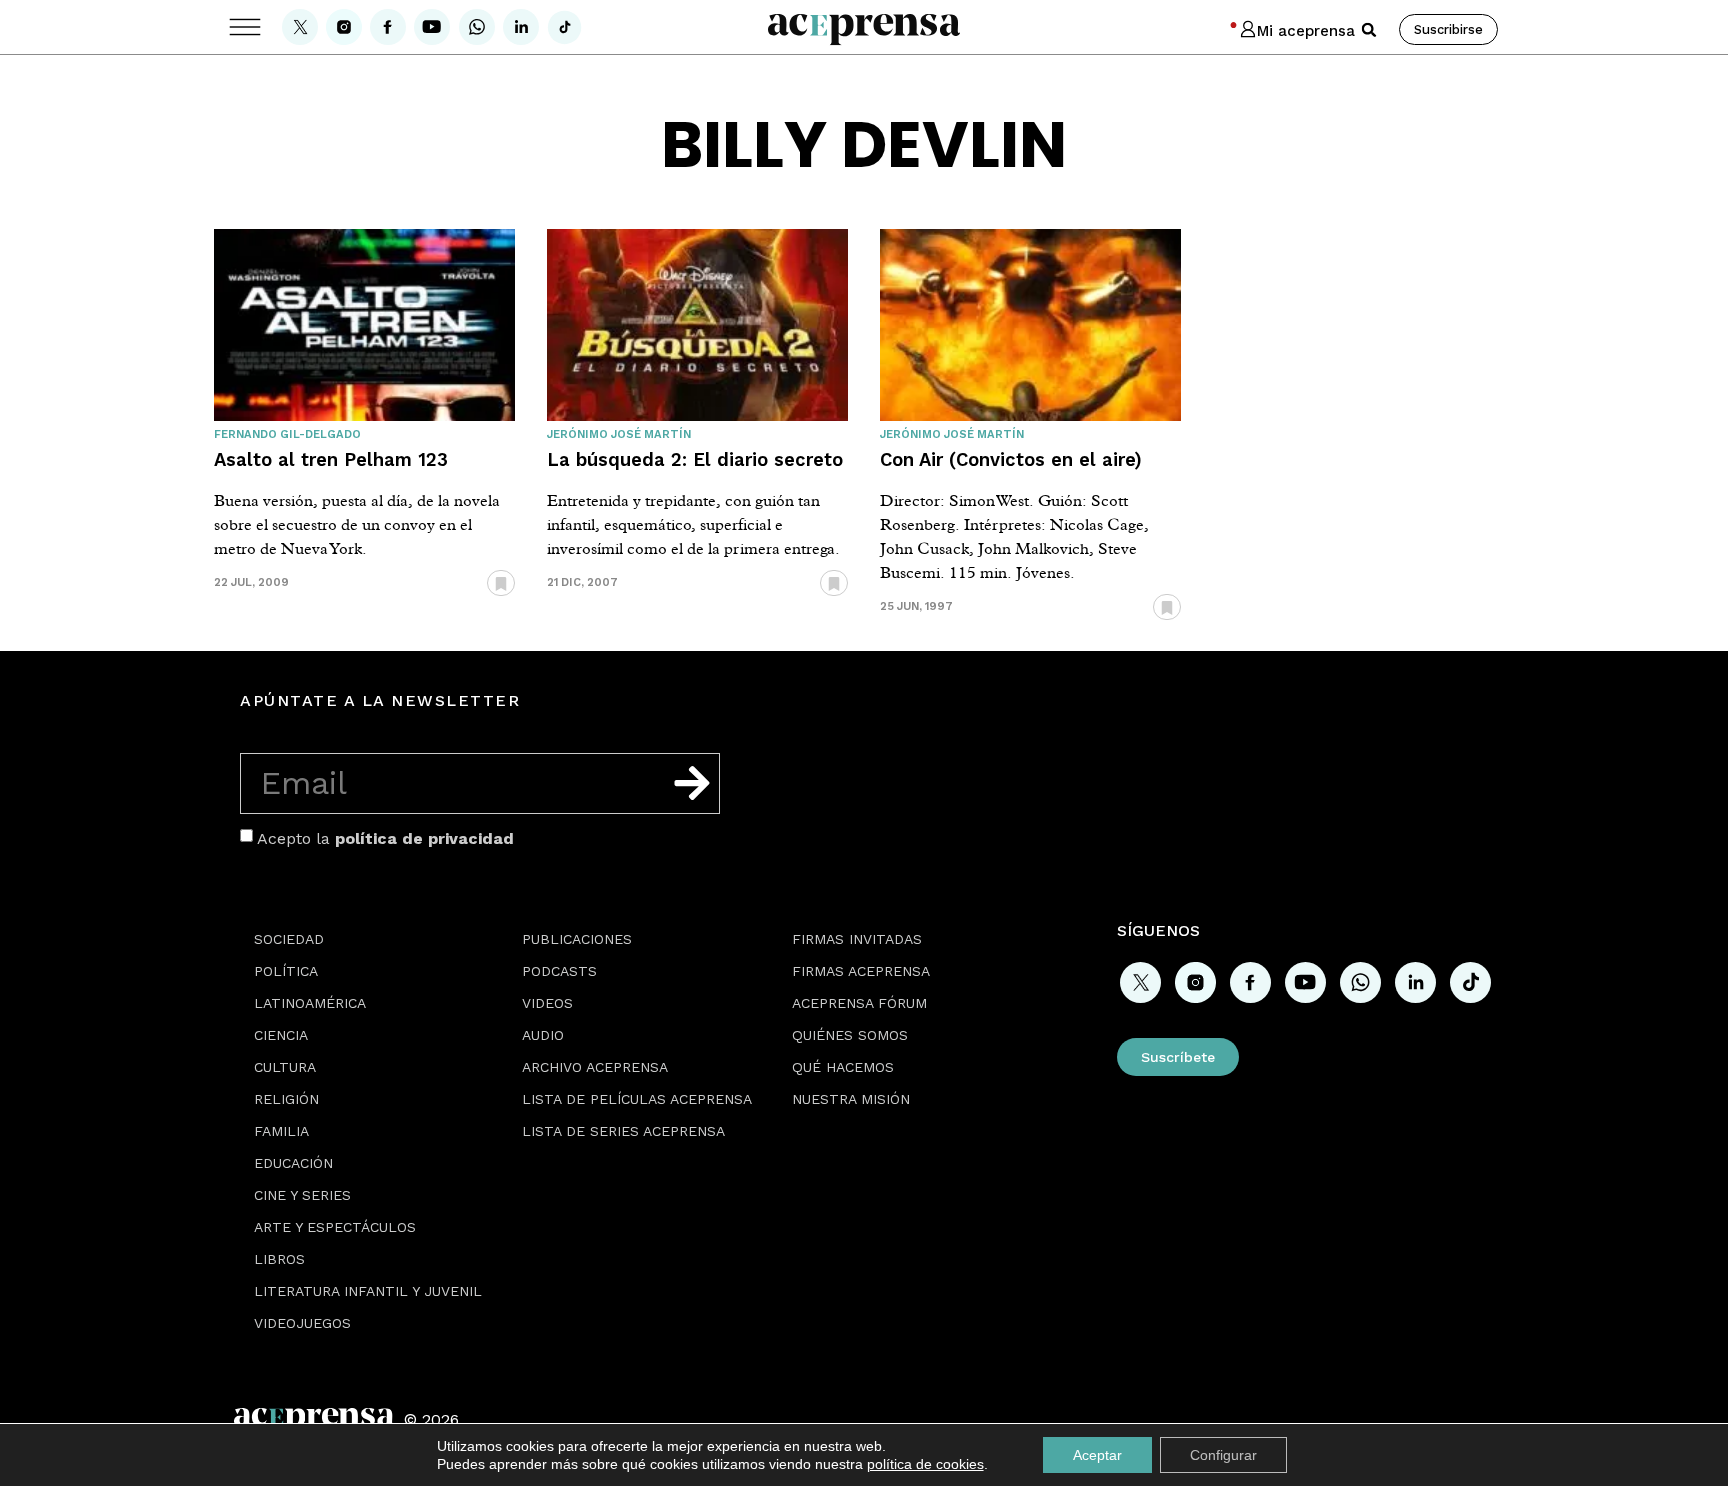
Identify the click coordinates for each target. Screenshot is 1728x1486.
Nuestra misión (851, 1099)
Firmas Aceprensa (861, 971)
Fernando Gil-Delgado (287, 434)
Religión (286, 1099)
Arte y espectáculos (335, 1227)
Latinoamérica (310, 1003)
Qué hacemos (843, 1067)
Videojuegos (302, 1323)
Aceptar (1097, 1455)
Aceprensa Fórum (859, 1003)
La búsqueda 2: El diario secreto (695, 459)
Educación (293, 1163)
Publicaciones (577, 939)
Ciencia (281, 1035)
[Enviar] (692, 783)
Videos (547, 1003)
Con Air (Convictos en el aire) (1011, 459)
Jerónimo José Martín (619, 434)
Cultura (285, 1067)
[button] (1369, 30)
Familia (281, 1131)
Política (286, 971)
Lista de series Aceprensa (623, 1131)
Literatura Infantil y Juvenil (368, 1291)
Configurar (1223, 1455)
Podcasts (559, 971)
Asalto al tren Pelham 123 (331, 459)
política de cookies (925, 1464)
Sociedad (289, 939)
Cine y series (302, 1195)
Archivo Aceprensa (595, 1067)
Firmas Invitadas (857, 939)
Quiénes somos (850, 1035)
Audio (543, 1035)
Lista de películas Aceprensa (637, 1099)
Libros (279, 1259)
